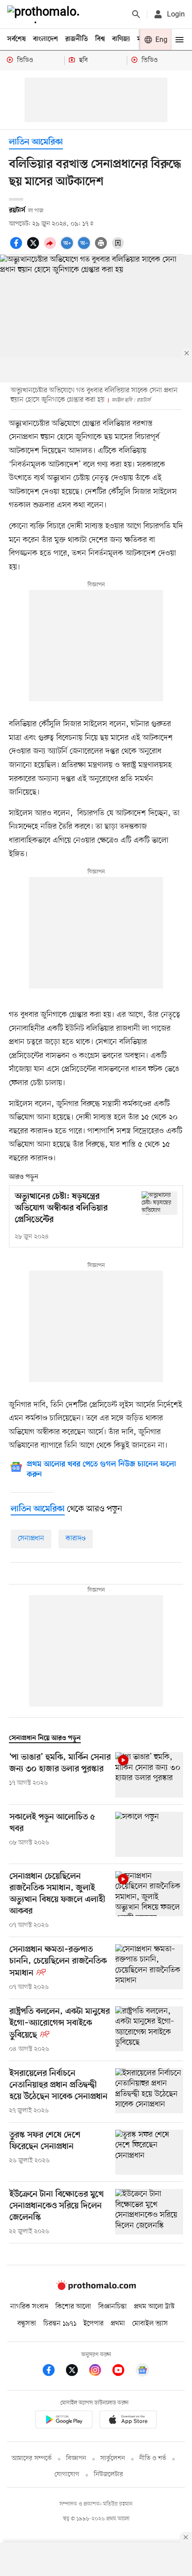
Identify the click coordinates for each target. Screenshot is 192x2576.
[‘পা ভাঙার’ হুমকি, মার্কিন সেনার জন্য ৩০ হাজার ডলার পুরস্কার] (149, 1775)
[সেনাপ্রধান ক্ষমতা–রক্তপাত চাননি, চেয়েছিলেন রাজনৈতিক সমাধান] (149, 1968)
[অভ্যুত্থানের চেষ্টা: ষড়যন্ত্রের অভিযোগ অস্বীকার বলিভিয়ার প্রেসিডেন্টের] (159, 1203)
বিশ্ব (100, 39)
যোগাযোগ (67, 2475)
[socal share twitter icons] (34, 248)
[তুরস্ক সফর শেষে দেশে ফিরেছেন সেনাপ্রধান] (149, 2152)
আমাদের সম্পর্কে (32, 2459)
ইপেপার (94, 2324)
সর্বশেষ (17, 39)
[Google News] (142, 2372)
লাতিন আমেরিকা (36, 142)
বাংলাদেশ (46, 39)
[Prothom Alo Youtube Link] (123, 2372)
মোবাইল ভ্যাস (150, 2324)
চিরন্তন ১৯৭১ (60, 2324)
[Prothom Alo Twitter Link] (76, 2372)
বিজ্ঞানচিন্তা (113, 2307)
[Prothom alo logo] (96, 2288)
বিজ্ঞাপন (76, 2459)
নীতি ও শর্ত (153, 2459)
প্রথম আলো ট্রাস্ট (154, 2307)
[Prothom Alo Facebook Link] (53, 2372)
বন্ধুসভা (27, 2324)
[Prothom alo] (45, 14)
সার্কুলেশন (113, 2459)
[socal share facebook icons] (17, 248)
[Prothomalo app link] (64, 2421)
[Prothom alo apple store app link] (128, 2421)
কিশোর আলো (73, 2307)
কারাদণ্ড (76, 1539)
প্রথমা (118, 2324)
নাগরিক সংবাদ (29, 2307)
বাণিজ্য (121, 39)
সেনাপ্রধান (31, 1539)
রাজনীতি (77, 39)
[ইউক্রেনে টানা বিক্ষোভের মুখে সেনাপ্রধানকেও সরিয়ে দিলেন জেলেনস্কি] (149, 2213)
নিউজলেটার (109, 2475)
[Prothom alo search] (136, 14)
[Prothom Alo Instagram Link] (100, 2372)
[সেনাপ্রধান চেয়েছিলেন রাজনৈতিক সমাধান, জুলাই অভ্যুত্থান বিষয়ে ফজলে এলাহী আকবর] (149, 1901)
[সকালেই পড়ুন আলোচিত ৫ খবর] (149, 1834)
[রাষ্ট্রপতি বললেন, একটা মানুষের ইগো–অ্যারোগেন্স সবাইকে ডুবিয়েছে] (149, 2030)
